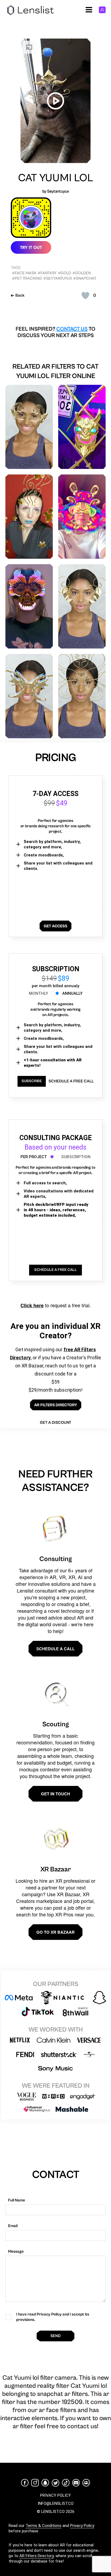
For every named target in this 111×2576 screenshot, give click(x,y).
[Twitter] (55, 2483)
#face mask (24, 273)
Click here (32, 1305)
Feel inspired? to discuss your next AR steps (55, 332)
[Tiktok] (66, 2483)
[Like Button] (85, 296)
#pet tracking (27, 278)
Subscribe (32, 1081)
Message (16, 2251)
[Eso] (82, 517)
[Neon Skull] (29, 606)
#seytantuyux (58, 278)
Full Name (17, 2200)
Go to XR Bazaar (55, 1932)
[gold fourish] (29, 427)
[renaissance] (82, 696)
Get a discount (55, 1423)
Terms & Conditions (44, 2526)
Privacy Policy (82, 2526)
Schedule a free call (71, 1081)
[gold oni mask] (82, 427)
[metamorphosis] (29, 696)
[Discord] (76, 2483)
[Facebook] (25, 2483)
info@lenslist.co (56, 2503)
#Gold (65, 273)
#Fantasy (47, 273)
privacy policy (55, 2495)
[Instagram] (35, 2483)
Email (13, 2226)
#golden (82, 273)
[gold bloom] (29, 517)
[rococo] (82, 606)
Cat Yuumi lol (56, 178)
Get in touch (55, 1794)
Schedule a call (55, 1649)
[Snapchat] (45, 2483)
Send (55, 2336)
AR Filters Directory (37, 2556)
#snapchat (85, 278)
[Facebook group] (86, 2483)
